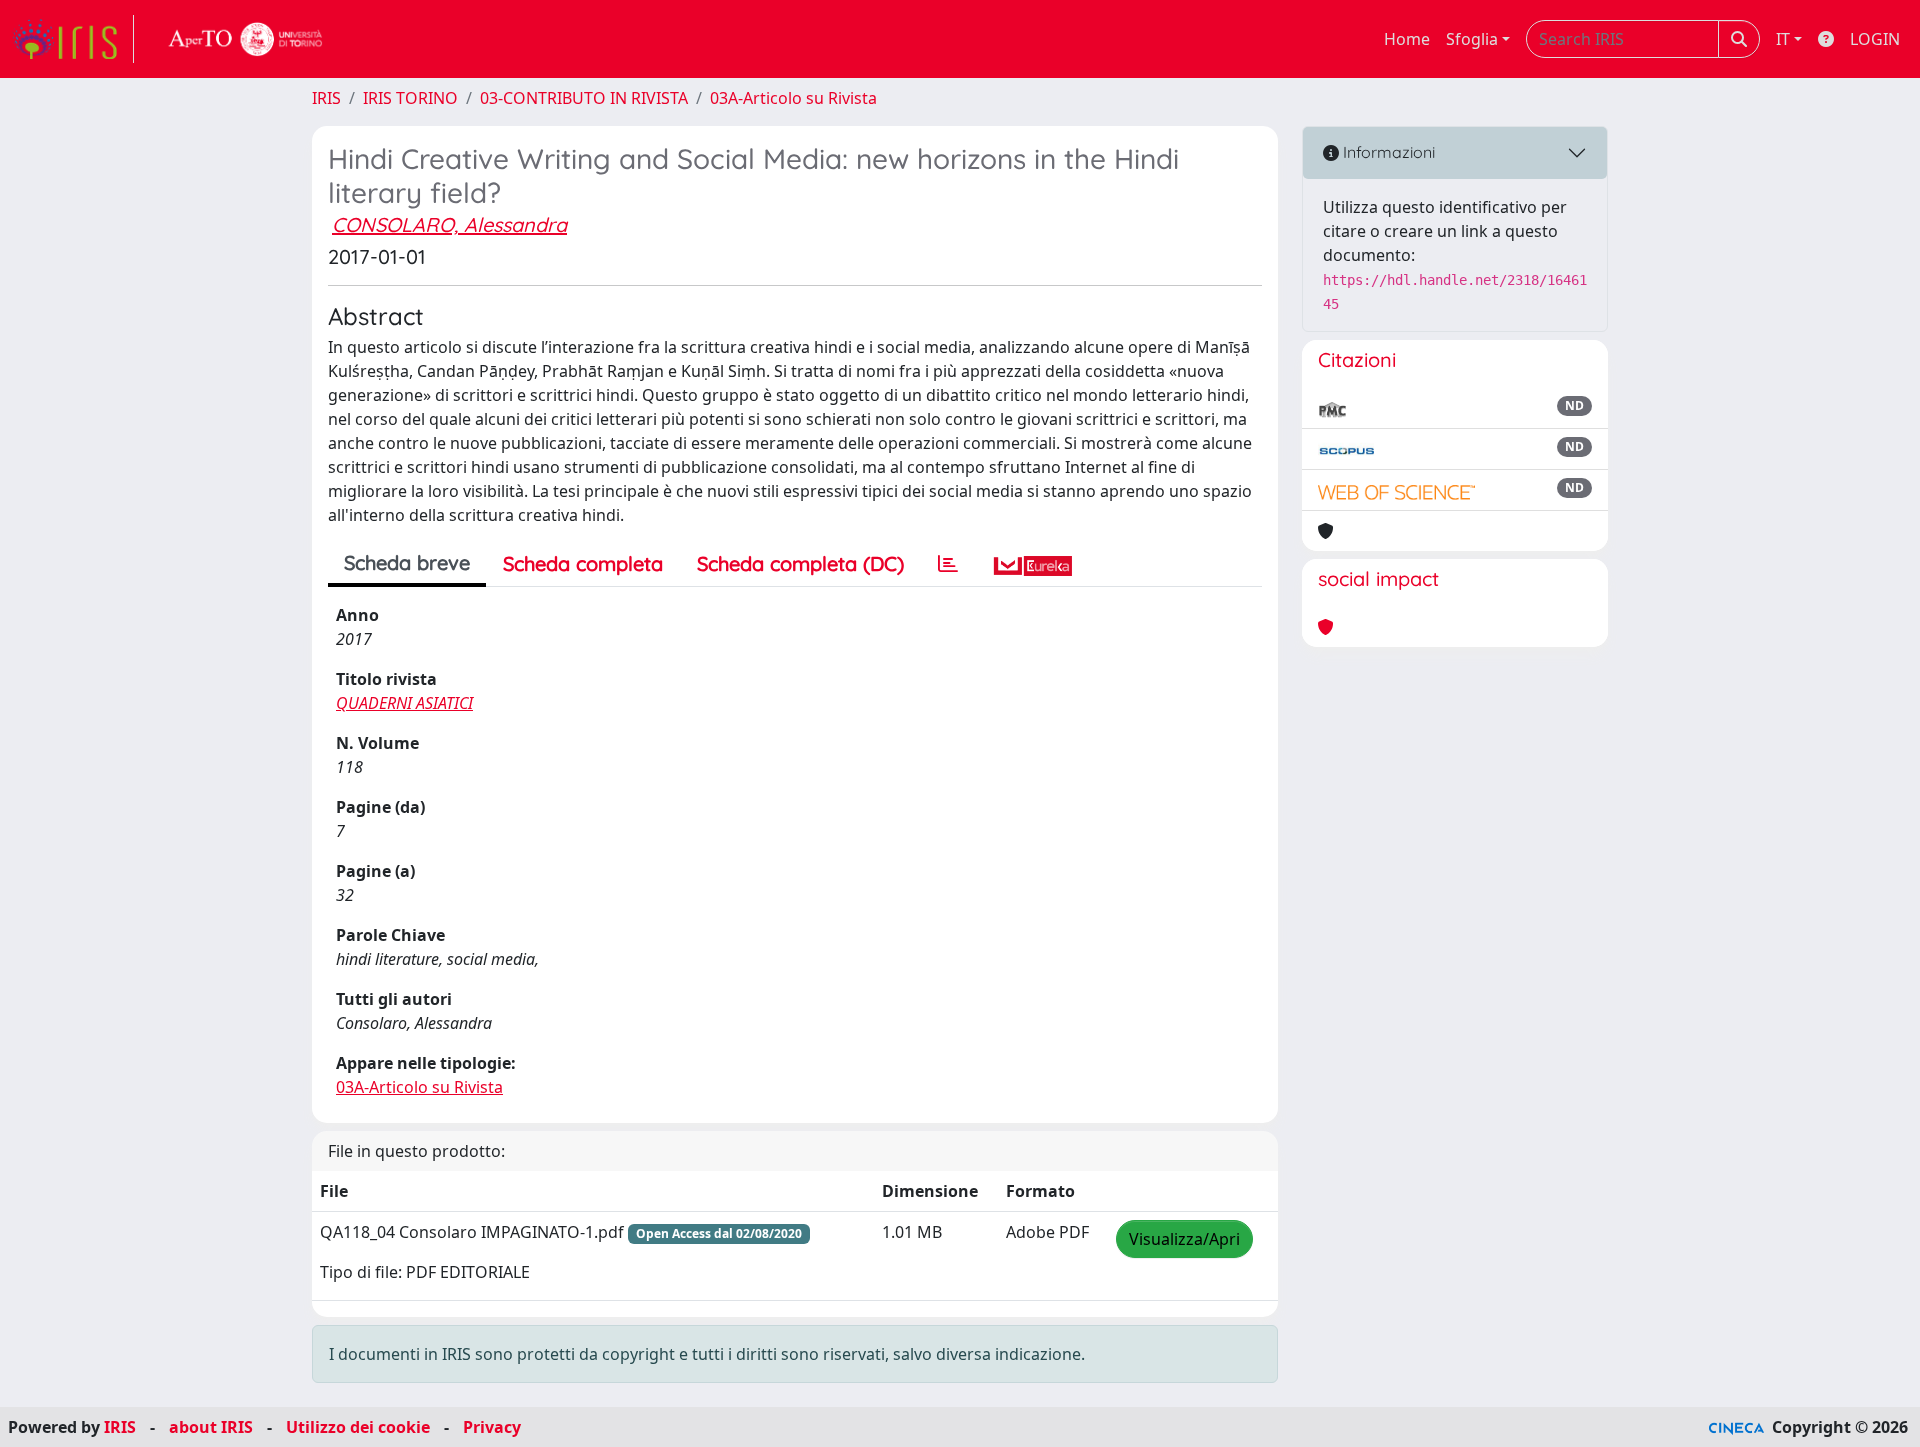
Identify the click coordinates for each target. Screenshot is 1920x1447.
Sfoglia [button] (1472, 39)
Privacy (492, 1427)
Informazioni (1387, 152)
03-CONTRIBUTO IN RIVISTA (584, 98)
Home (1407, 39)
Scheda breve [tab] (407, 562)
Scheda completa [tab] (583, 563)
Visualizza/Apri (1184, 1239)
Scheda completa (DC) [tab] (800, 563)
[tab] (948, 564)
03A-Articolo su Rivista (793, 98)
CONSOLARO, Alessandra (449, 224)
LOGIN (1875, 39)
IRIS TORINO (410, 98)
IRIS (326, 98)
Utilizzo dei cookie (358, 1427)
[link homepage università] (246, 39)
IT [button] (1783, 39)
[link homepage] (73, 39)
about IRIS (211, 1427)
